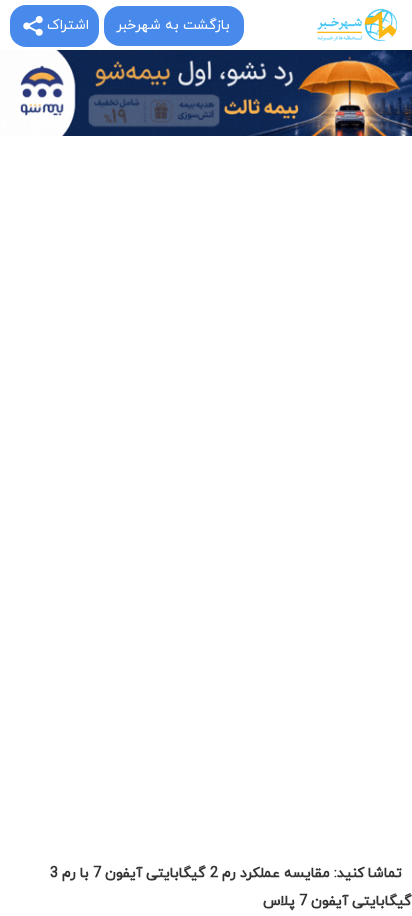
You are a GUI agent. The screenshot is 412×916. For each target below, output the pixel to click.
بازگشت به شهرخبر (173, 25)
